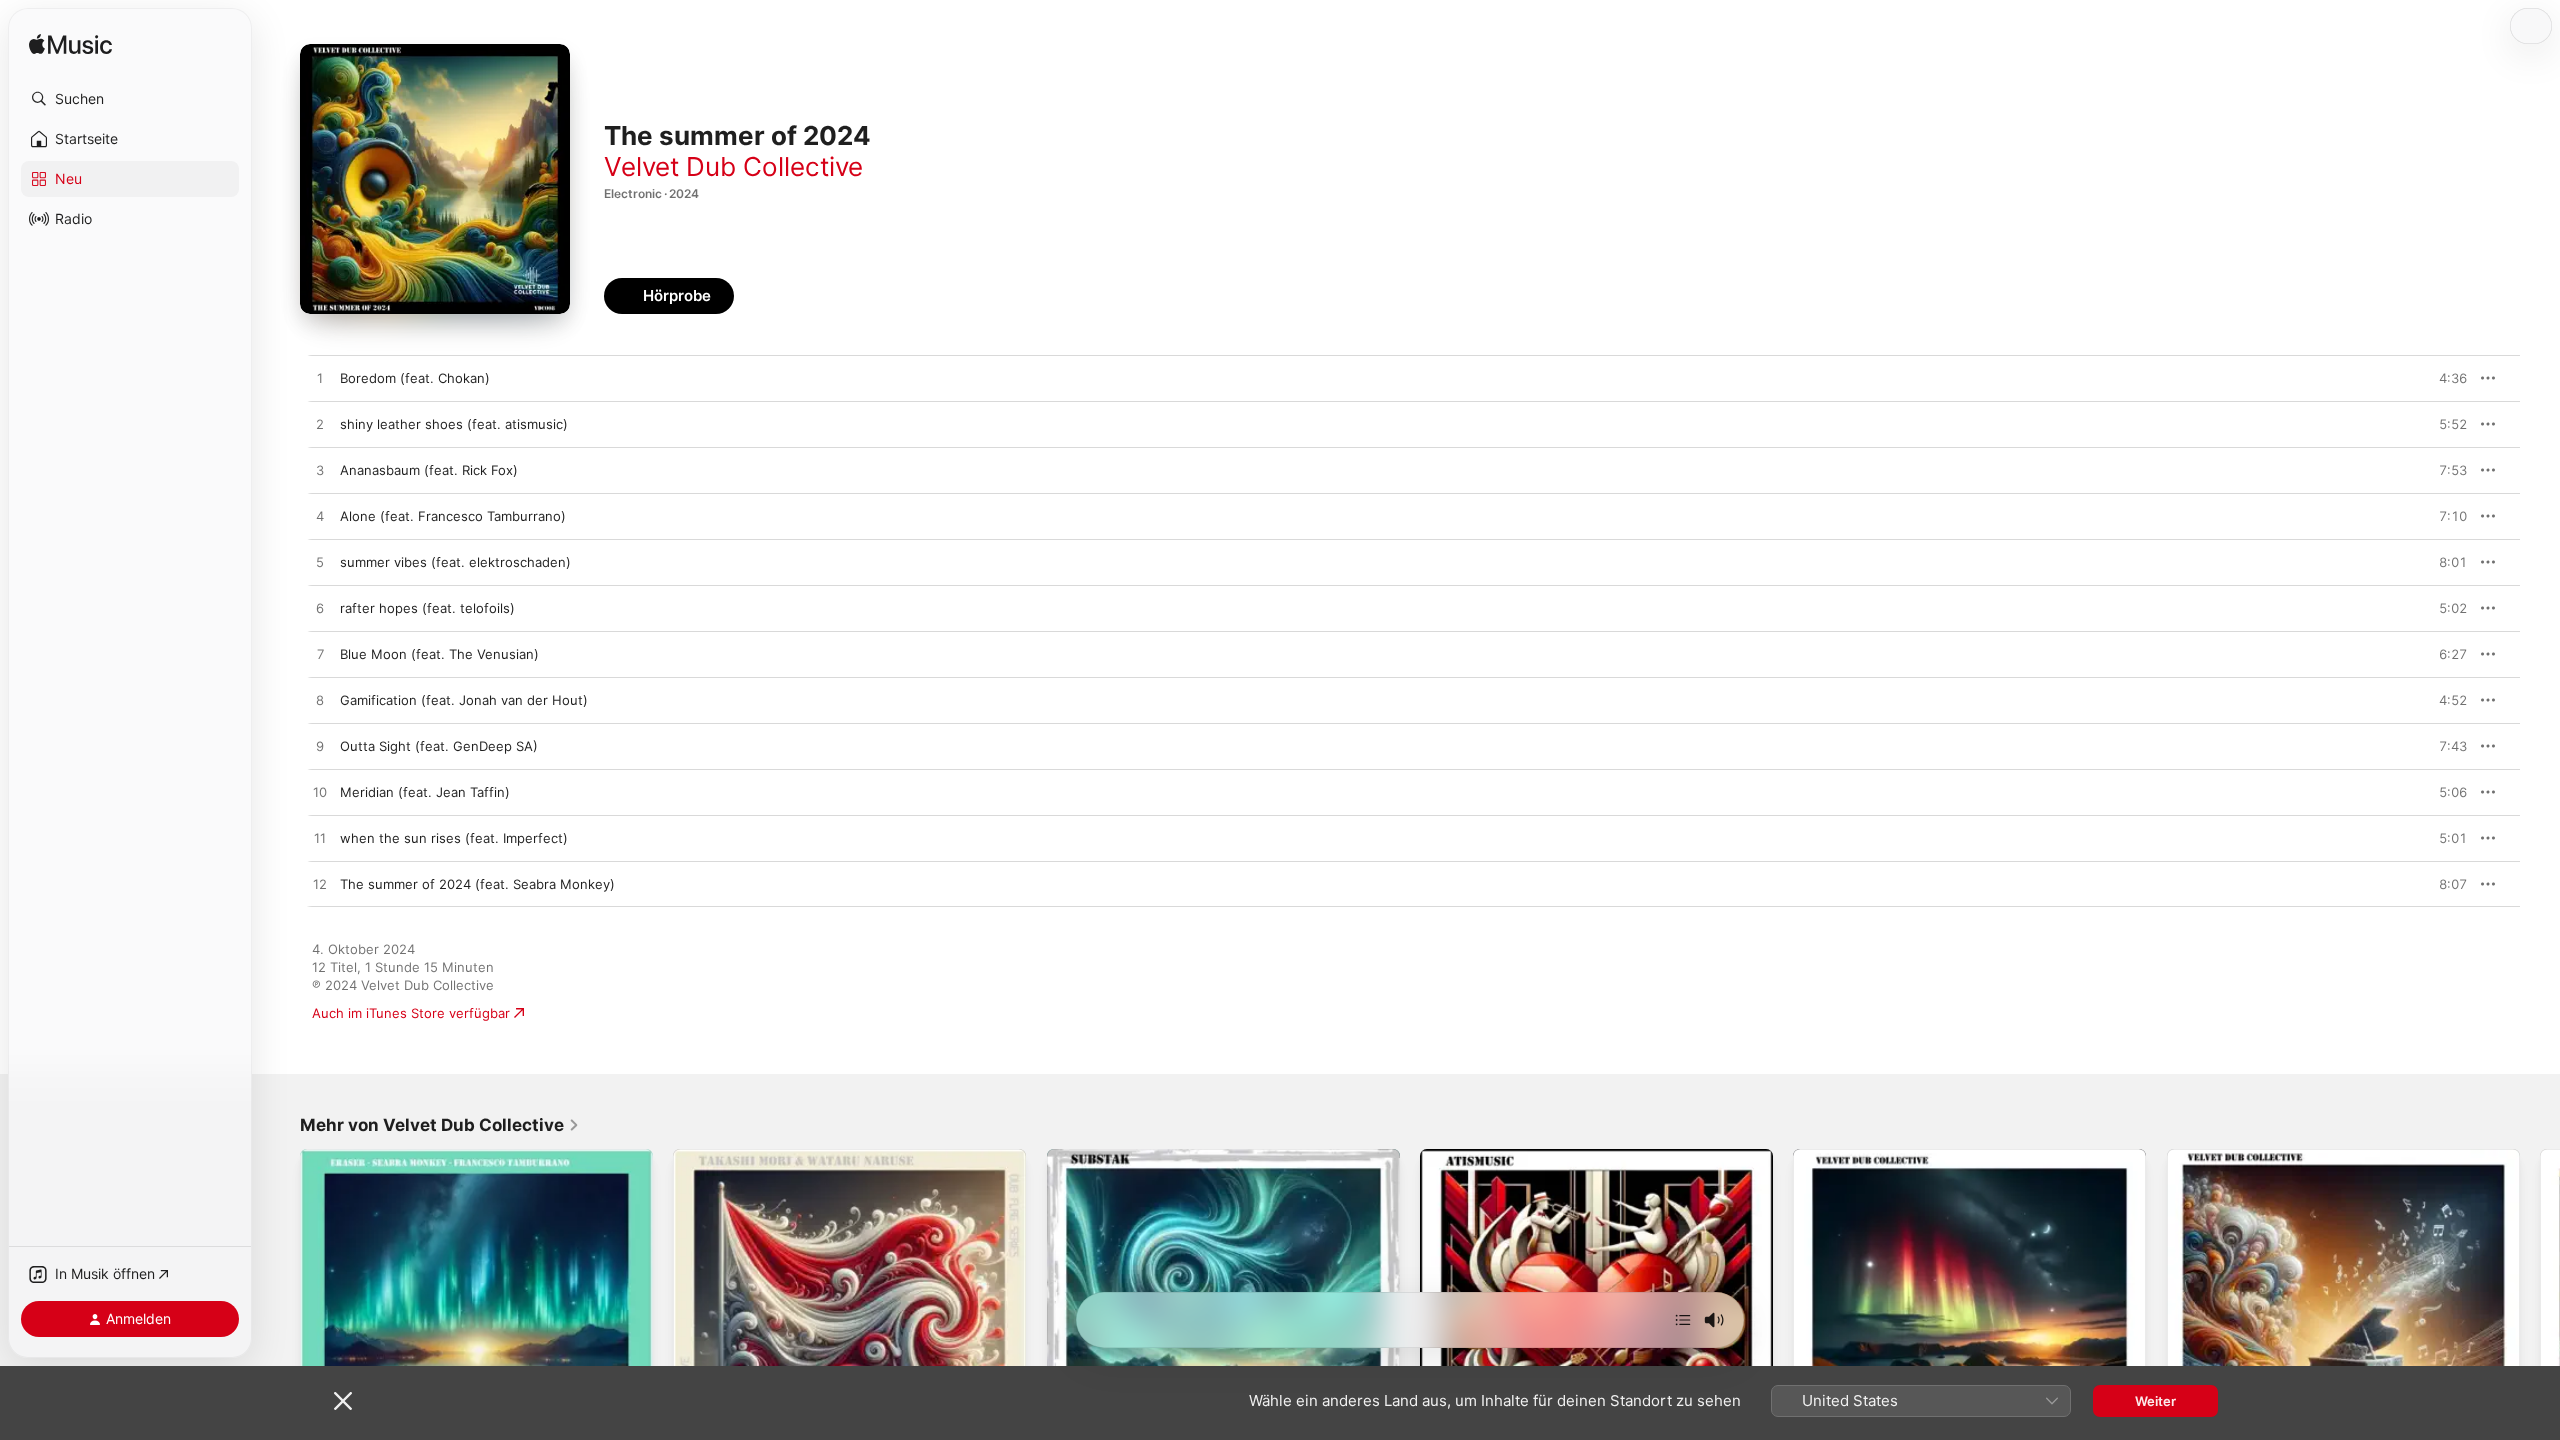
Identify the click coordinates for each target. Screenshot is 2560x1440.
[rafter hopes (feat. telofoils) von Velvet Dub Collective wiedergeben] (320, 609)
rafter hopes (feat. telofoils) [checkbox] (427, 608)
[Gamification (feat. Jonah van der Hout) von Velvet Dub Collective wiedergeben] (320, 701)
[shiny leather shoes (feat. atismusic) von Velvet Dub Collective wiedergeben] (320, 425)
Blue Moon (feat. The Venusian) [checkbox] (439, 654)
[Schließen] (343, 1401)
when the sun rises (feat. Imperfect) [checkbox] (454, 838)
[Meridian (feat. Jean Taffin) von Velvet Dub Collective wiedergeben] (320, 793)
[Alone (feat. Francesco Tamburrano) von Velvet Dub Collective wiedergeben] (320, 517)
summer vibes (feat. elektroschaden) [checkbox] (455, 562)
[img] (70, 45)
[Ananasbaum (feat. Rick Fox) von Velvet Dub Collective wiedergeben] (320, 471)
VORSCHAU (2439, 378)
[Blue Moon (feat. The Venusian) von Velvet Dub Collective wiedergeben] (320, 655)
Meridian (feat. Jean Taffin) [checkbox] (425, 792)
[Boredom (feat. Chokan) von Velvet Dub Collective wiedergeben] (320, 379)
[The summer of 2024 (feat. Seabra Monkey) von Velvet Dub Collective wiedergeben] (320, 885)
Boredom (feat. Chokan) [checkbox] (415, 378)
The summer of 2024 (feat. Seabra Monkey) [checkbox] (477, 884)
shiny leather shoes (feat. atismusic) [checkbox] (454, 424)
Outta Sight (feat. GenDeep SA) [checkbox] (439, 746)
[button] (130, 99)
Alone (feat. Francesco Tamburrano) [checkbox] (453, 516)
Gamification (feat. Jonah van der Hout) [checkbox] (464, 700)
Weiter (2155, 1401)
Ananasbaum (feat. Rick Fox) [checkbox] (429, 470)
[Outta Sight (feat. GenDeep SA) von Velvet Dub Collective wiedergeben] (320, 747)
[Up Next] (1683, 1320)
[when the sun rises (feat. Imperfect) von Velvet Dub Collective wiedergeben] (320, 839)
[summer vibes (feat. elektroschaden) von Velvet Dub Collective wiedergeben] (320, 563)
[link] (440, 1125)
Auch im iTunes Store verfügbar (411, 1013)
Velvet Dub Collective (733, 166)
